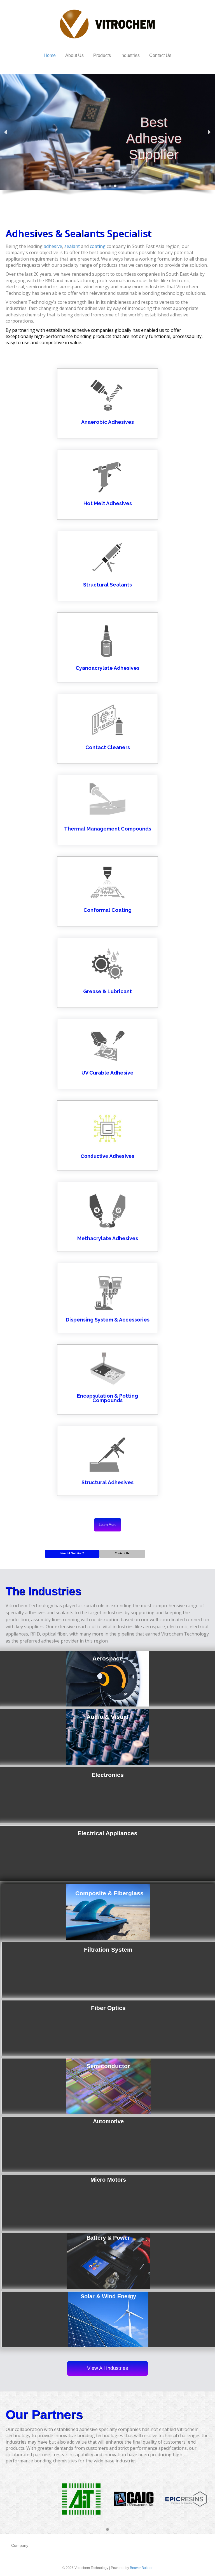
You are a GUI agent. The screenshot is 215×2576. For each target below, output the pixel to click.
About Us (74, 55)
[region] (107, 137)
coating (98, 246)
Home (50, 55)
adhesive (53, 246)
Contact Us (160, 55)
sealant (72, 246)
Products (102, 55)
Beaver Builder (141, 2568)
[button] (6, 132)
